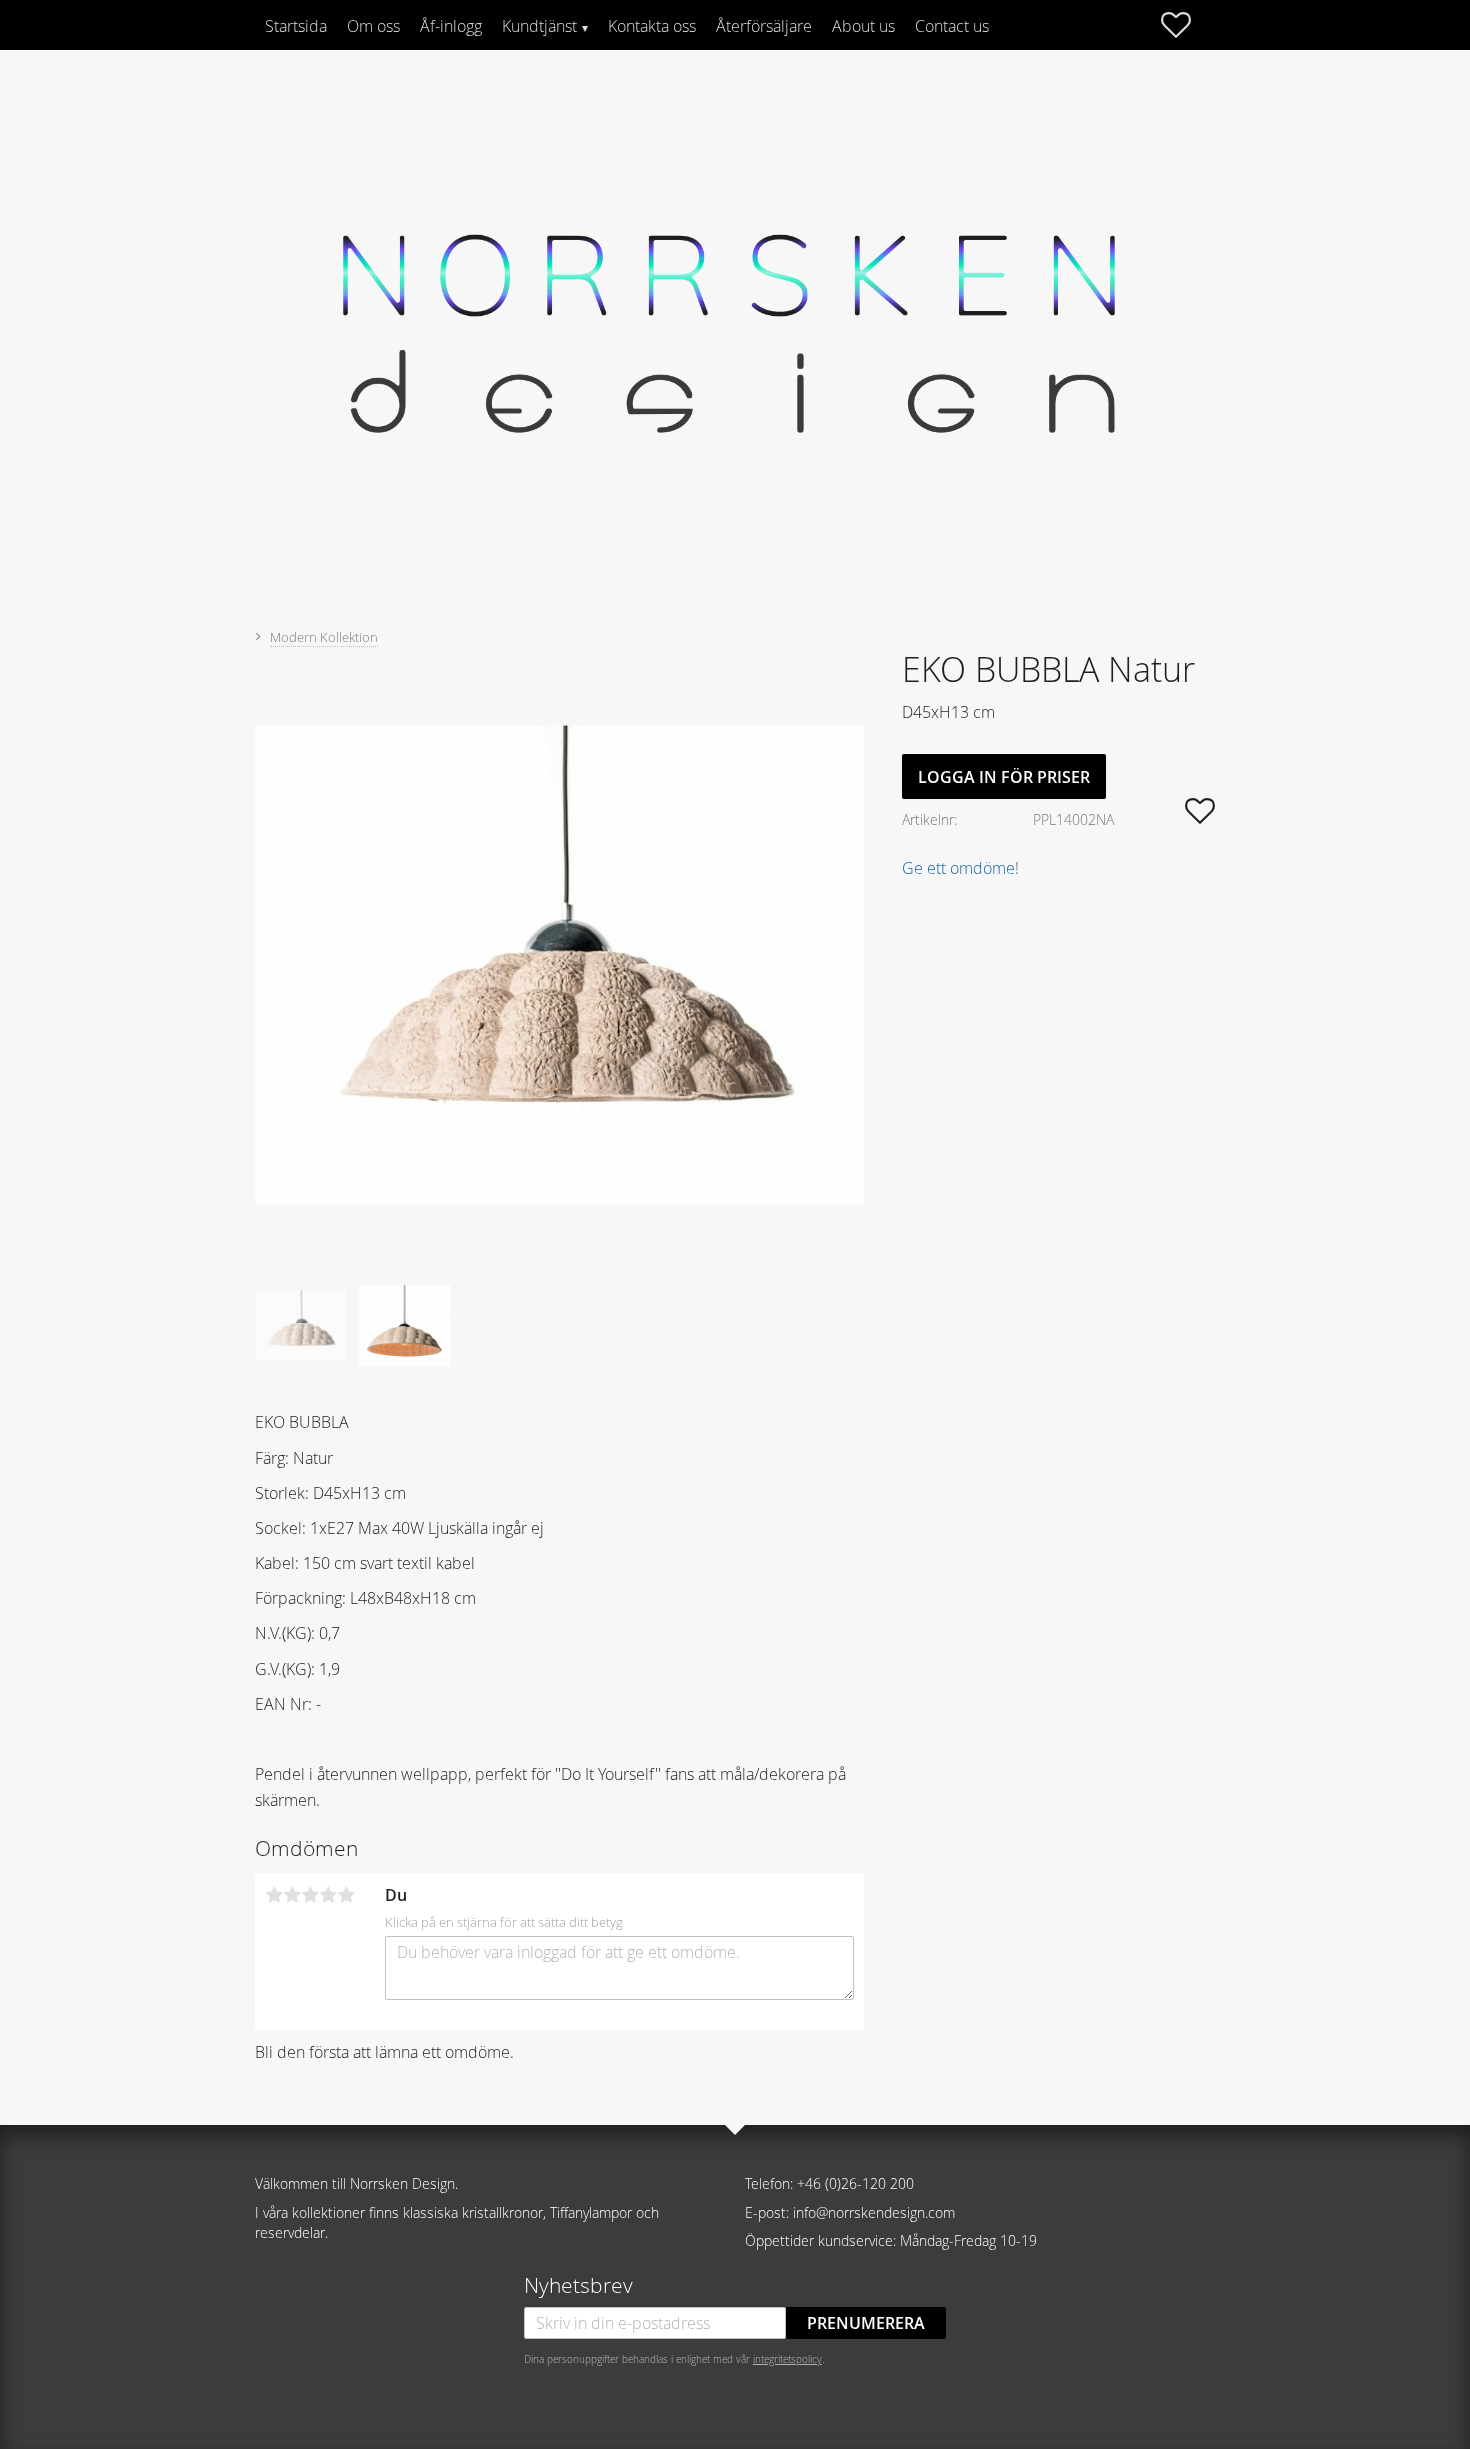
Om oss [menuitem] (373, 26)
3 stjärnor (310, 1895)
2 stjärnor (292, 1895)
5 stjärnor (346, 1895)
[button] (1186, 25)
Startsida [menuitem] (296, 26)
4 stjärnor (328, 1895)
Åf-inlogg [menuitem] (451, 26)
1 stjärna (274, 1895)
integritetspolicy (787, 2359)
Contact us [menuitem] (952, 26)
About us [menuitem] (863, 26)
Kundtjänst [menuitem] (539, 26)
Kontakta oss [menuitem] (652, 26)
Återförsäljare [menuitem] (764, 26)
